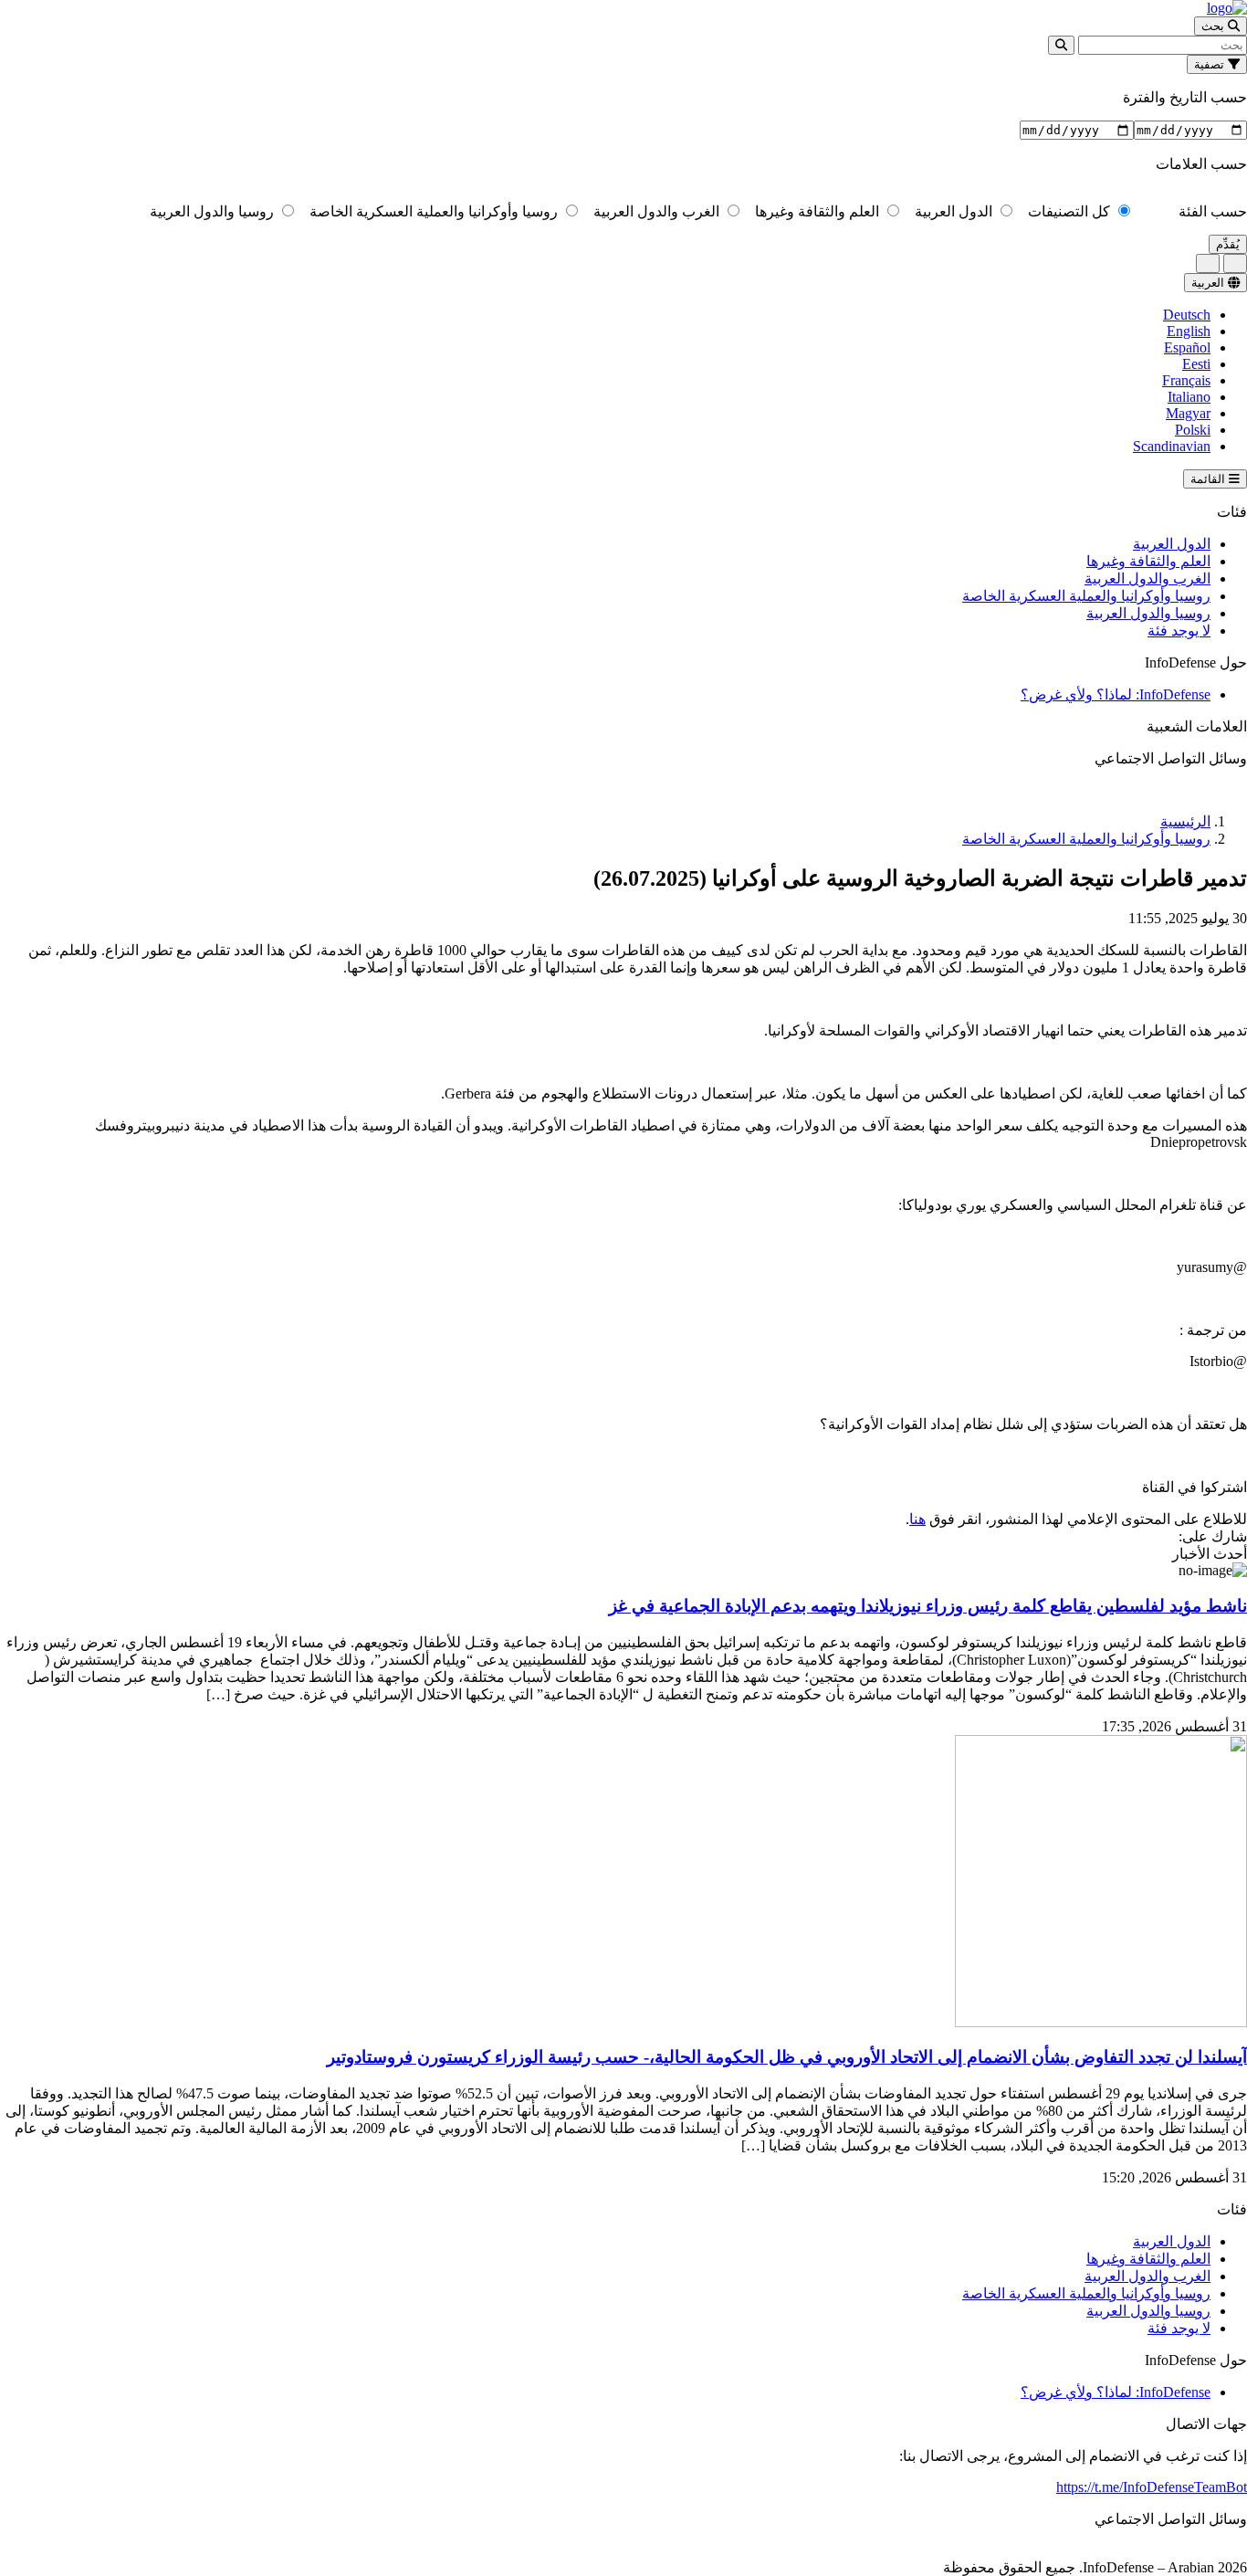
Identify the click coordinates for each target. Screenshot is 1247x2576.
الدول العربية (955, 211)
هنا (917, 1519)
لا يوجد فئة (1179, 631)
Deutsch (1187, 315)
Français (1186, 380)
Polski (1193, 430)
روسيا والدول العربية (214, 211)
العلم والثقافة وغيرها (819, 211)
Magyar (1188, 413)
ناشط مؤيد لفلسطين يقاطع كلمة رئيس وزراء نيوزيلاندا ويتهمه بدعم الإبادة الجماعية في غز (928, 1606)
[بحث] (1061, 45)
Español (1187, 347)
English (1189, 331)
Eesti (1196, 364)
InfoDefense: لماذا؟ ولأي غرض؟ (1116, 694)
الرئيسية (1185, 821)
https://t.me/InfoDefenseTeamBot (1152, 2487)
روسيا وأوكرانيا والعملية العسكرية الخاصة (435, 211)
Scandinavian (1172, 446)
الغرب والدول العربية (658, 211)
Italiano (1189, 397)
